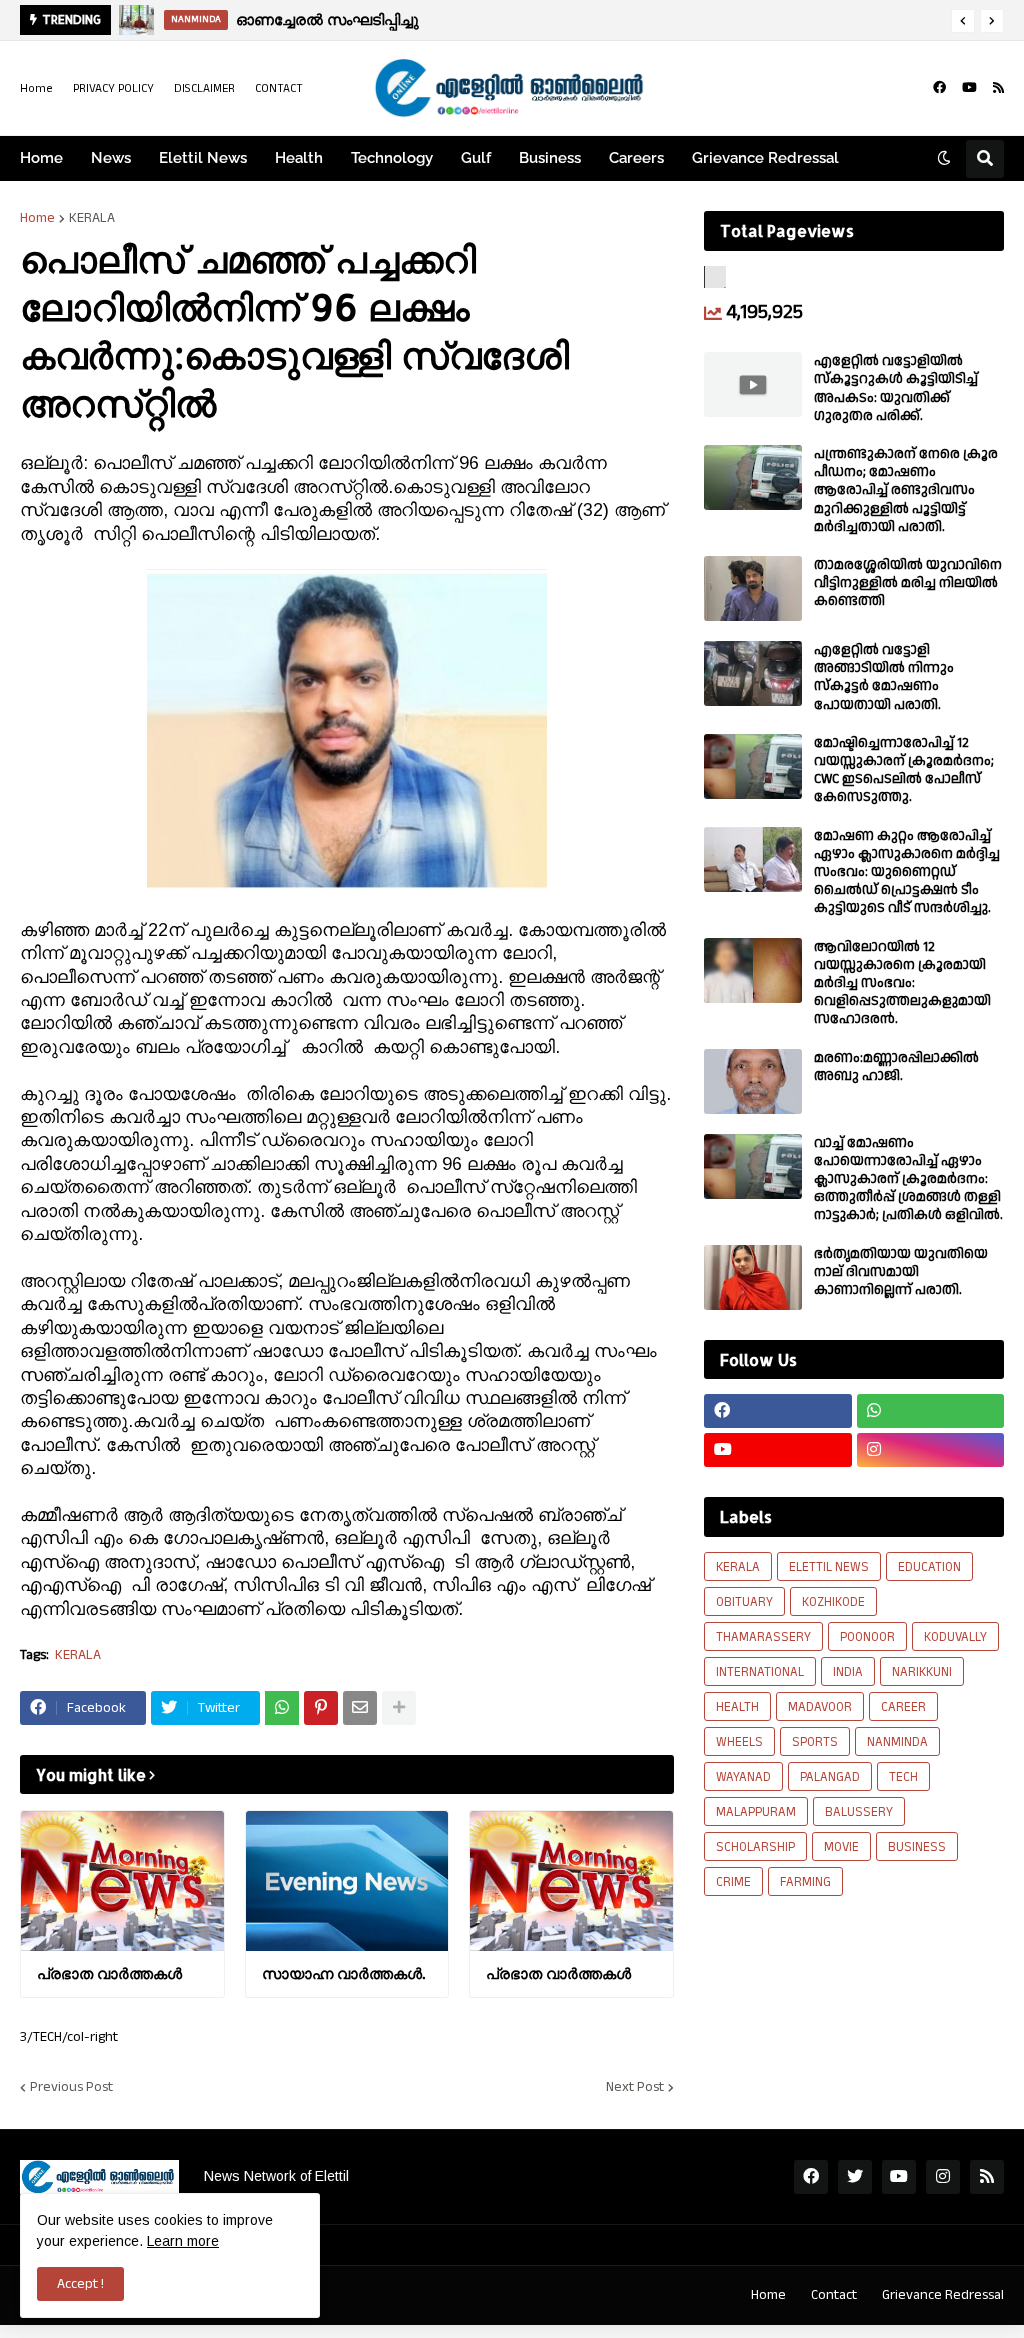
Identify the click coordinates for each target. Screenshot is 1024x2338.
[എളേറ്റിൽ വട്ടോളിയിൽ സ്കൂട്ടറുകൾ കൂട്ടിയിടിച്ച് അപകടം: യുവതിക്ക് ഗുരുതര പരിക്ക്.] (753, 384)
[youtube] (969, 88)
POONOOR (867, 1637)
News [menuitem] (111, 158)
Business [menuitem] (550, 158)
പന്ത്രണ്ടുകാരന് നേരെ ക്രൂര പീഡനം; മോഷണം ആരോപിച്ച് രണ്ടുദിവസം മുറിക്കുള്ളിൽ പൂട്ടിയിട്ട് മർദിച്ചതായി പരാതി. (906, 490)
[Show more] (399, 1708)
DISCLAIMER (204, 88)
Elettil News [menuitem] (203, 158)
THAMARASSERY (763, 1637)
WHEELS (739, 1742)
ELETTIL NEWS (829, 1567)
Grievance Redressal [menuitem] (765, 158)
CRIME (733, 1882)
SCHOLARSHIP (755, 1847)
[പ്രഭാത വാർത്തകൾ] (122, 1881)
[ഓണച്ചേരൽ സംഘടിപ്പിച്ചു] (136, 20)
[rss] (998, 88)
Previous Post (71, 2087)
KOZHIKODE (833, 1602)
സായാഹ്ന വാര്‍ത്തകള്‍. (343, 1973)
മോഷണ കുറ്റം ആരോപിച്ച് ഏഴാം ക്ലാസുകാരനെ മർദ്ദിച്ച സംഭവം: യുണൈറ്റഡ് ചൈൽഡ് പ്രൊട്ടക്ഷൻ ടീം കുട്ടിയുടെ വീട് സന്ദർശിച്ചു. (907, 872)
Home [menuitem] (41, 158)
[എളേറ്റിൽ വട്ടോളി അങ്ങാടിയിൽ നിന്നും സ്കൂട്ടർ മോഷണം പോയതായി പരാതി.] (753, 673)
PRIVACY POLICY (113, 88)
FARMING (805, 1882)
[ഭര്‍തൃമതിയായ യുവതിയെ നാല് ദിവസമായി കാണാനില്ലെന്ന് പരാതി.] (753, 1277)
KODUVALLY (955, 1637)
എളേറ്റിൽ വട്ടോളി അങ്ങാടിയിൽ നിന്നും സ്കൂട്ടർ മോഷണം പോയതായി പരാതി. (884, 677)
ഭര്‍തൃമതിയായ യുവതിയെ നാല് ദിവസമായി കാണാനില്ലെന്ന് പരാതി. (901, 1272)
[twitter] (855, 2177)
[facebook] (939, 88)
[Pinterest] (321, 1708)
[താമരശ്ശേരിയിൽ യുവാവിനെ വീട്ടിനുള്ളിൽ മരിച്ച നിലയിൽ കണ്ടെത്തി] (753, 588)
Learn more (183, 2241)
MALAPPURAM (756, 1812)
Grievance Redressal (943, 2295)
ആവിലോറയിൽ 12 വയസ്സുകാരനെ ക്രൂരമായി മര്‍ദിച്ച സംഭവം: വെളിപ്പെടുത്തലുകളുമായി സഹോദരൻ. (902, 983)
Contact (834, 2295)
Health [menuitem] (299, 158)
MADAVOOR (820, 1707)
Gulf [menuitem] (476, 158)
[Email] (360, 1708)
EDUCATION (929, 1567)
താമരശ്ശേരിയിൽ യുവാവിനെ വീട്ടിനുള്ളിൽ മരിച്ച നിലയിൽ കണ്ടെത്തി (908, 583)
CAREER (903, 1707)
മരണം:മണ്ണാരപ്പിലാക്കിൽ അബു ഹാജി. (896, 1067)
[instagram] (931, 1450)
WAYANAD (743, 1777)
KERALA (92, 218)
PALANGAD (830, 1777)
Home (36, 88)
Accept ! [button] (80, 2284)
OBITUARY (744, 1602)
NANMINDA (897, 1742)
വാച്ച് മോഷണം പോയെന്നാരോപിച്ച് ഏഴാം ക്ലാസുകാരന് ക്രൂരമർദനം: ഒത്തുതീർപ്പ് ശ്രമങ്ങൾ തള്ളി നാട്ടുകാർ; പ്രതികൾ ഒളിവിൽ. (908, 1179)
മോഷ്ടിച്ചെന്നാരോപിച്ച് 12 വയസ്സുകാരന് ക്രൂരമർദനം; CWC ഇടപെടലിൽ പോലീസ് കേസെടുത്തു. (904, 770)
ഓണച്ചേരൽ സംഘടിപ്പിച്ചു (327, 19)
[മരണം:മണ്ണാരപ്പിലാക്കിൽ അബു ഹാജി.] (753, 1081)
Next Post (635, 2087)
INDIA (848, 1672)
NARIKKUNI (922, 1672)
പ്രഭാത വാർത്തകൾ (109, 1973)
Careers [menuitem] (636, 158)
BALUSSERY (859, 1812)
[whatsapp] (931, 1411)
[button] (963, 21)
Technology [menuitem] (392, 158)
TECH (903, 1777)
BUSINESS (917, 1847)
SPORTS (815, 1742)
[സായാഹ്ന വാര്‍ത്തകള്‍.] (347, 1881)
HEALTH (737, 1707)
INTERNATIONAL (760, 1672)
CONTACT (279, 88)
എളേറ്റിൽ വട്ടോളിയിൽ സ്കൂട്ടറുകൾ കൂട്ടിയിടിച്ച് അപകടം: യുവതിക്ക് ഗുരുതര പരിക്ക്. (896, 388)
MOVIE (841, 1847)
